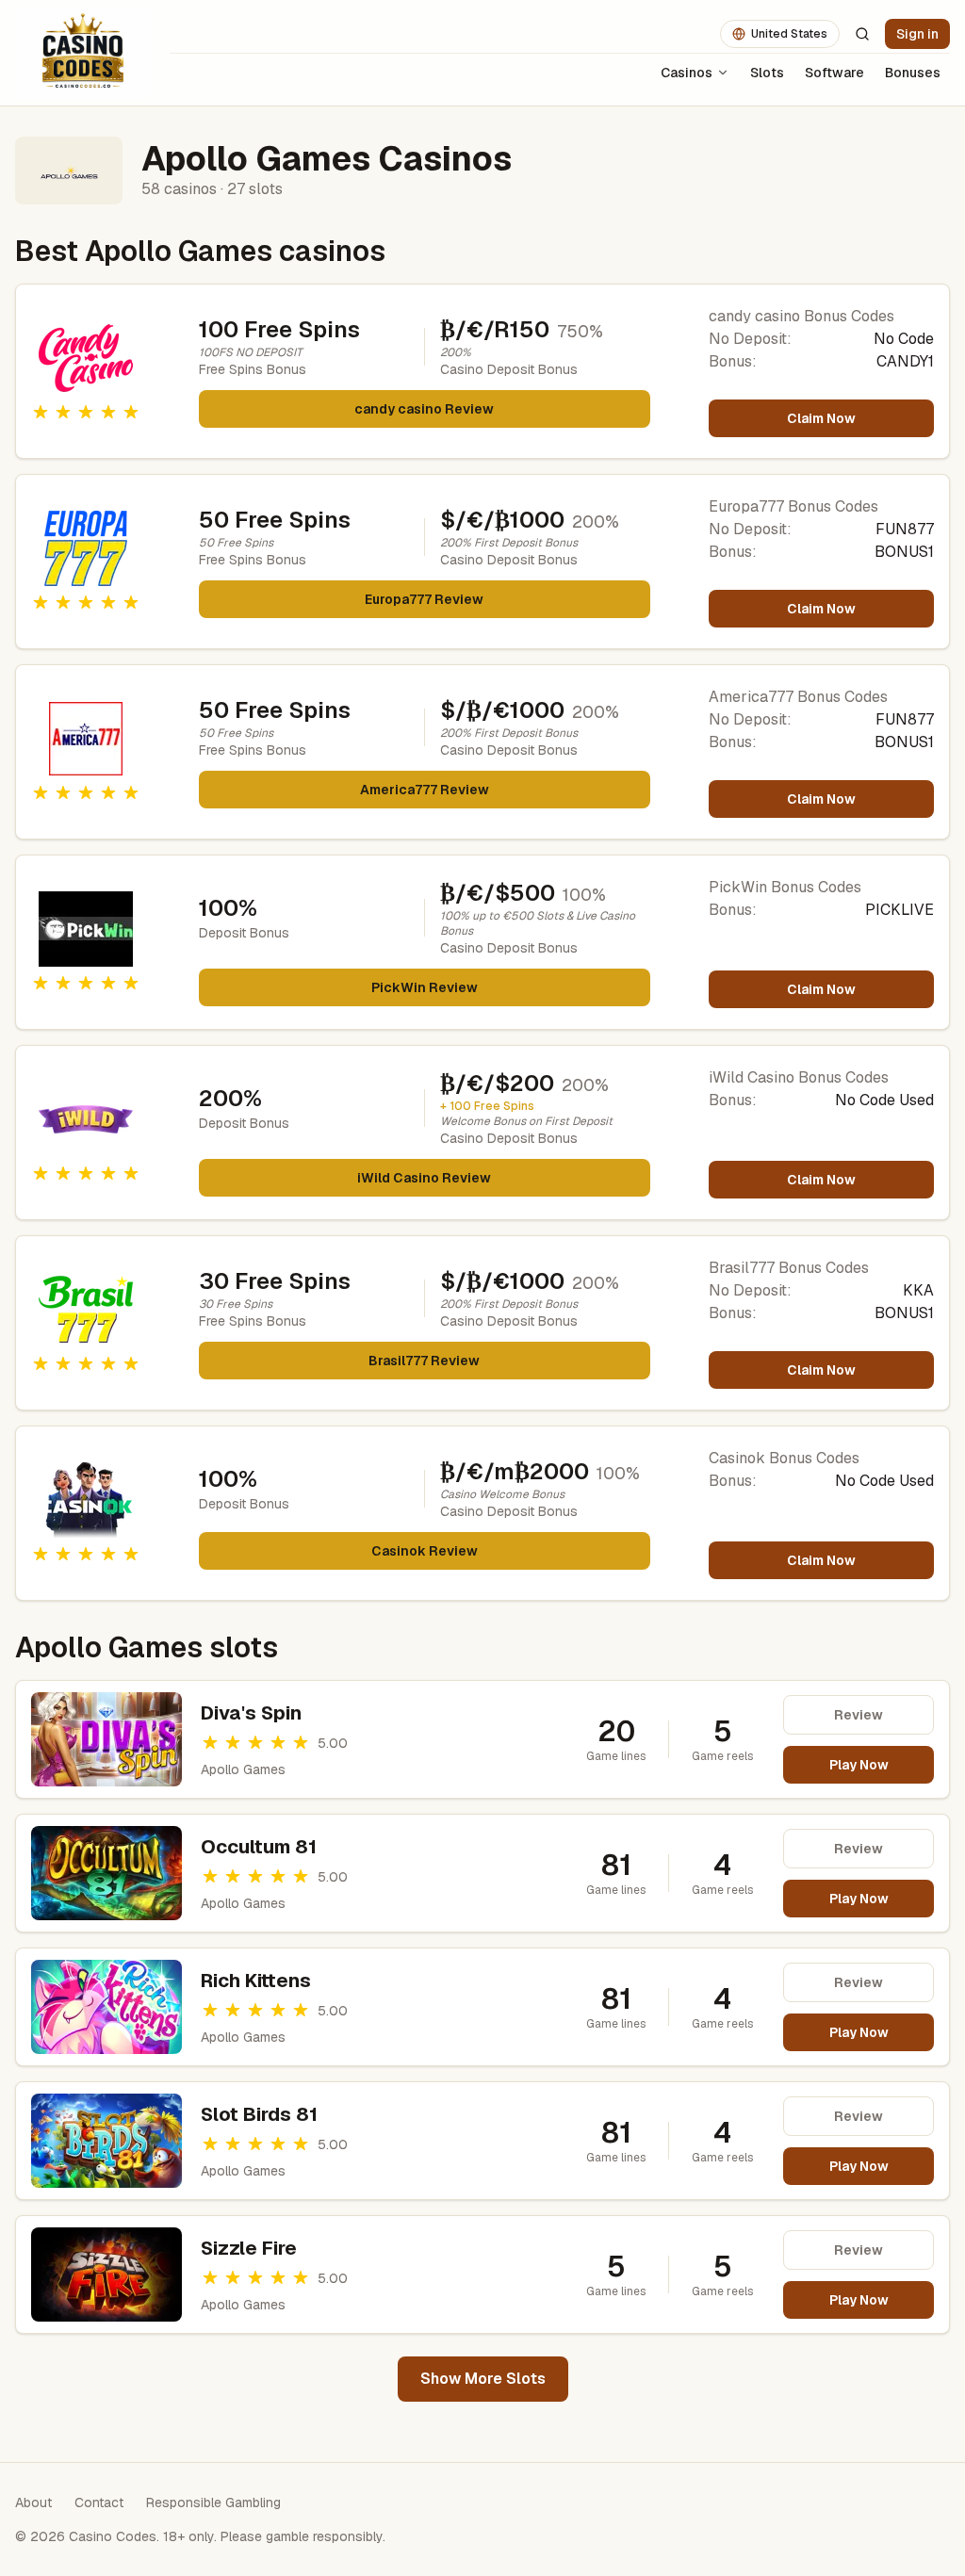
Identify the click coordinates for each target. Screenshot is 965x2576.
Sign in (917, 34)
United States (789, 34)
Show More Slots (483, 2379)
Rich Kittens (256, 1981)
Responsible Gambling (213, 2503)
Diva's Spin (251, 1713)
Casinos (687, 73)
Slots (767, 73)
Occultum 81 (259, 1847)
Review (859, 1715)
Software (834, 73)
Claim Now (821, 418)
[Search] (862, 34)
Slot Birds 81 (259, 2114)
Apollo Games (243, 1769)
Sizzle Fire (249, 2248)
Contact (99, 2503)
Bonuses (913, 73)
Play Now (859, 1765)
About (33, 2503)
